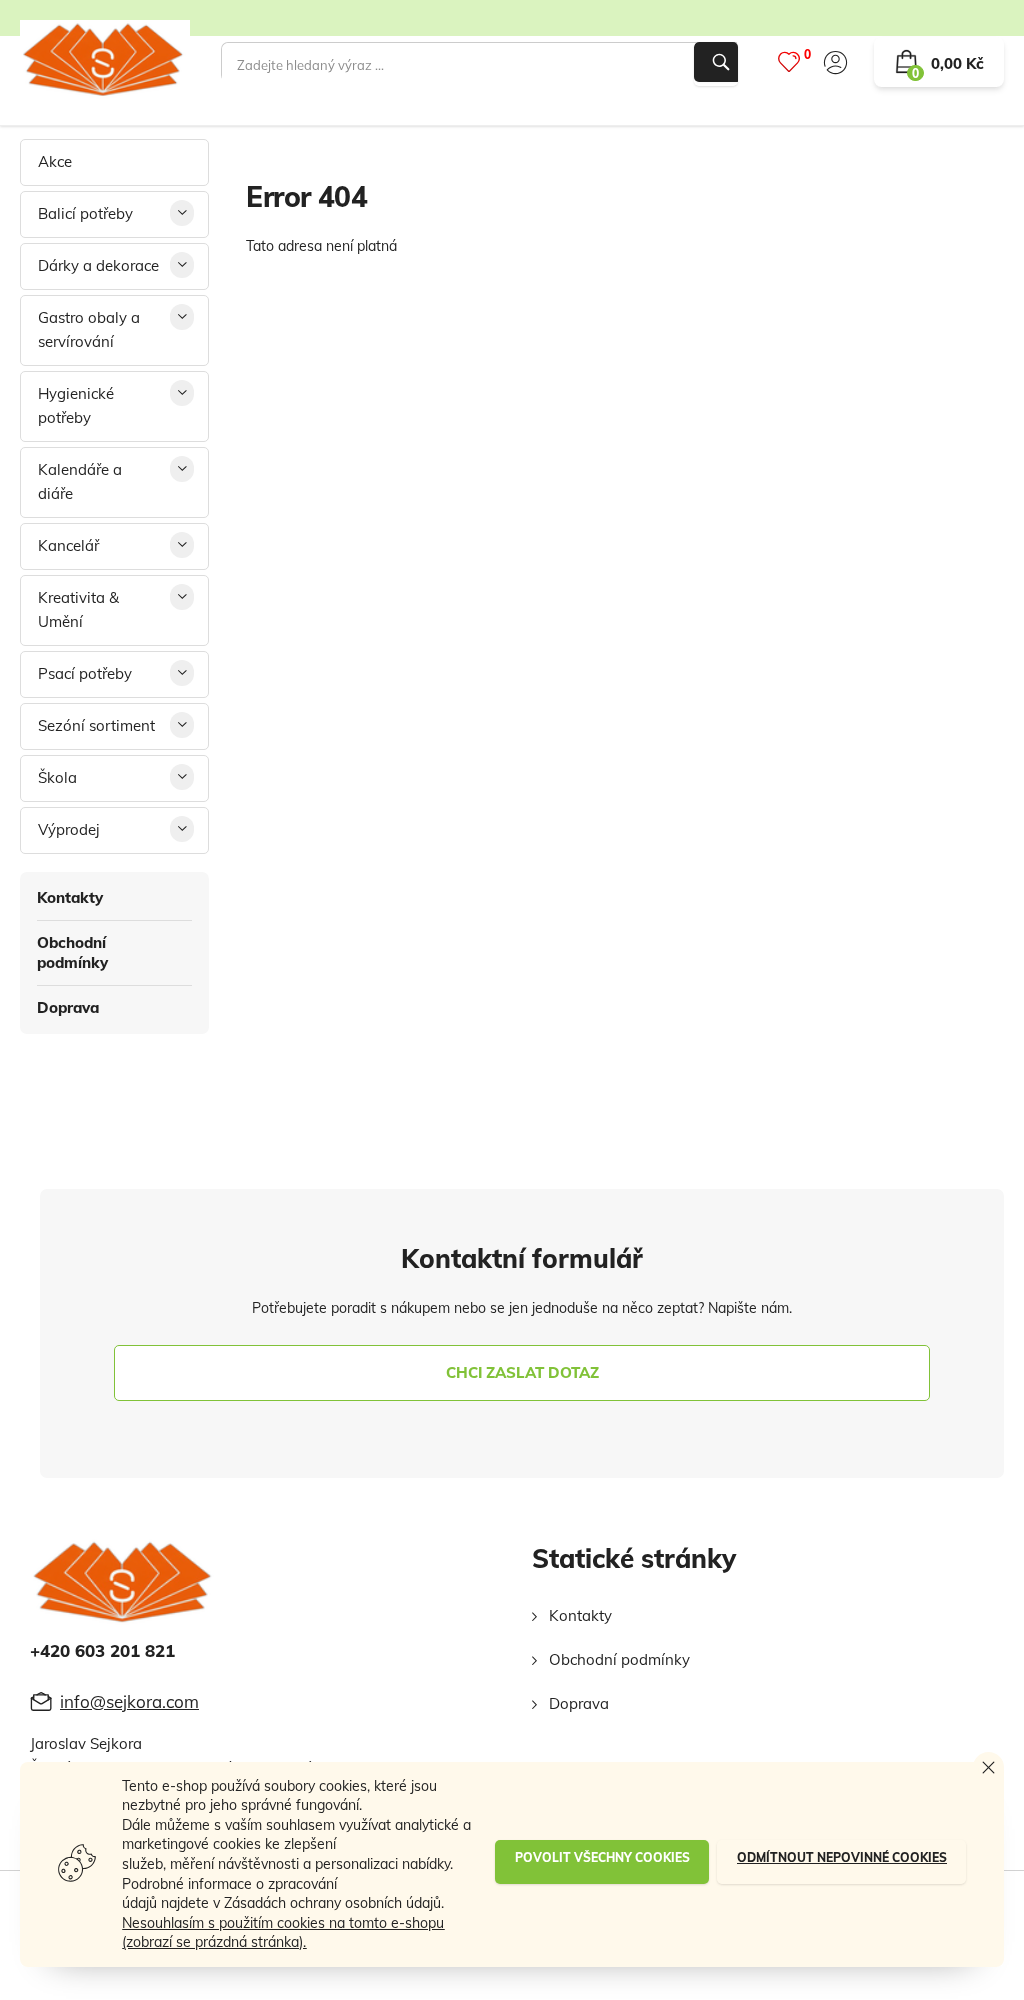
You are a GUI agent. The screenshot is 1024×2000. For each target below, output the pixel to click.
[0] (789, 61)
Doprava (68, 1007)
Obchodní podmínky (72, 952)
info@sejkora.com (129, 1701)
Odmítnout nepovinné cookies (842, 1857)
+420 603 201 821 (102, 1650)
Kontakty (70, 897)
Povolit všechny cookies (602, 1857)
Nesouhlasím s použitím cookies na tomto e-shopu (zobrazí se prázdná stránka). (283, 1933)
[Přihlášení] (835, 62)
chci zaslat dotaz (522, 1372)
